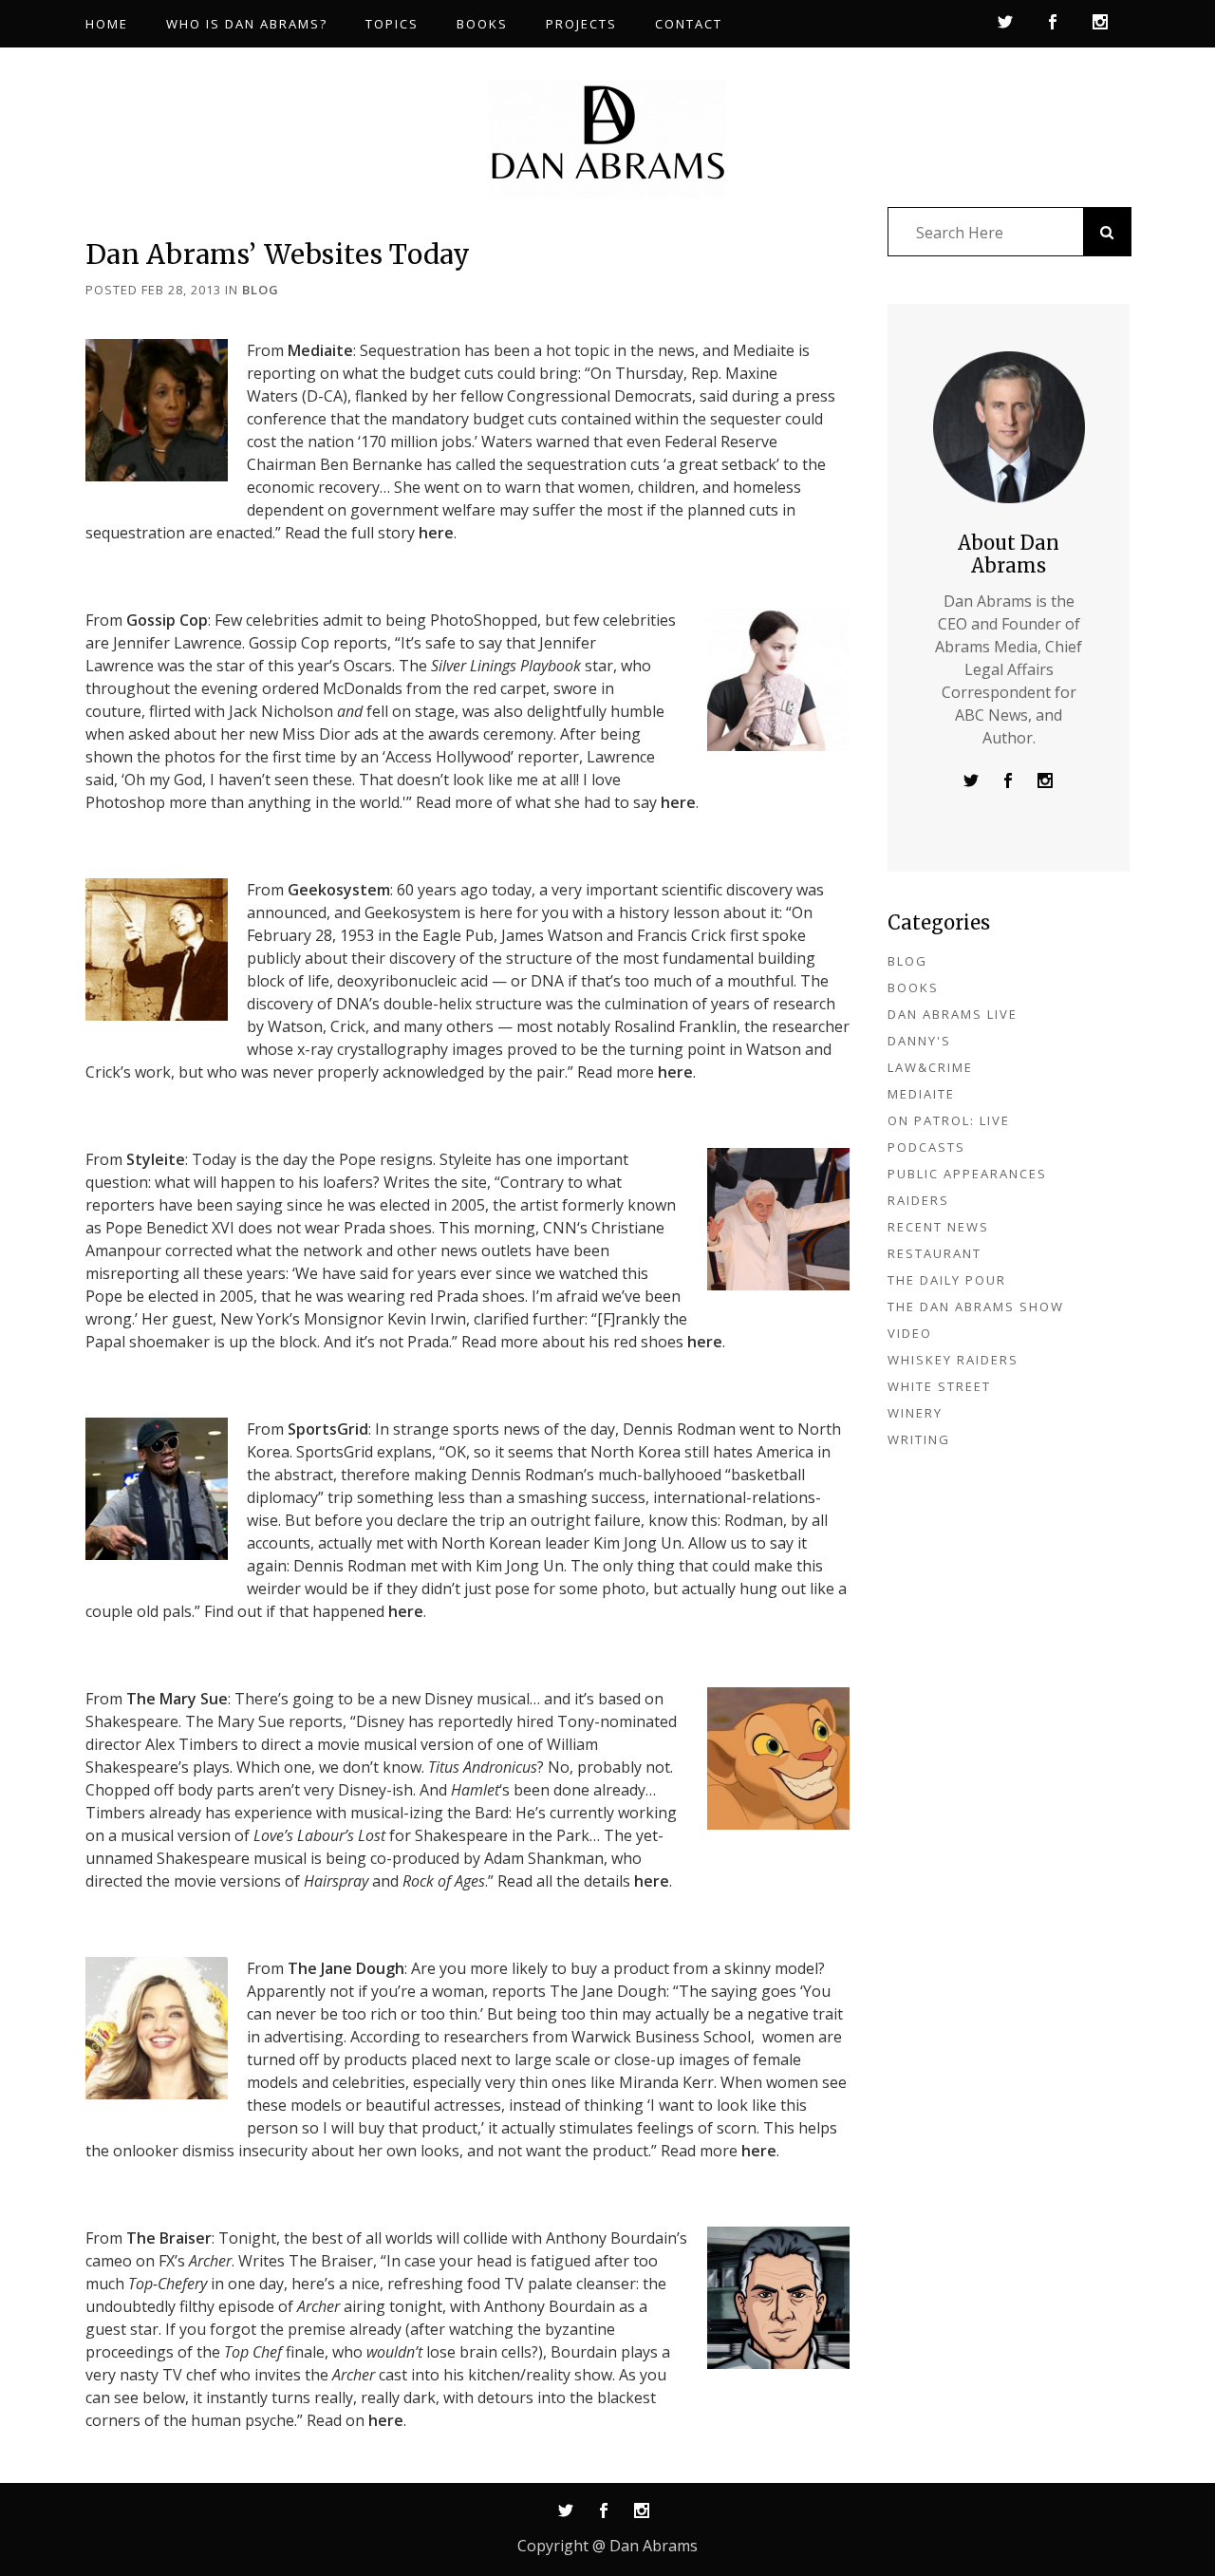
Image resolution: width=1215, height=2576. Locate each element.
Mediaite (320, 350)
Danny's (919, 1041)
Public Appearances (967, 1174)
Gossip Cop (167, 620)
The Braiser (169, 2238)
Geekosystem (339, 890)
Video (910, 1333)
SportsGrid (328, 1429)
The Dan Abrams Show (976, 1307)
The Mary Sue (177, 1699)
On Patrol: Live (949, 1120)
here (436, 533)
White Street (939, 1386)
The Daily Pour (947, 1280)
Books (913, 987)
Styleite (156, 1159)
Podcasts (926, 1147)
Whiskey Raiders (953, 1360)
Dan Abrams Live (953, 1014)
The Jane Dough (346, 1968)
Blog (261, 290)
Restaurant (935, 1253)
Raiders (918, 1200)
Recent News (938, 1227)
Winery (915, 1413)
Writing (919, 1439)
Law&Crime (930, 1067)
